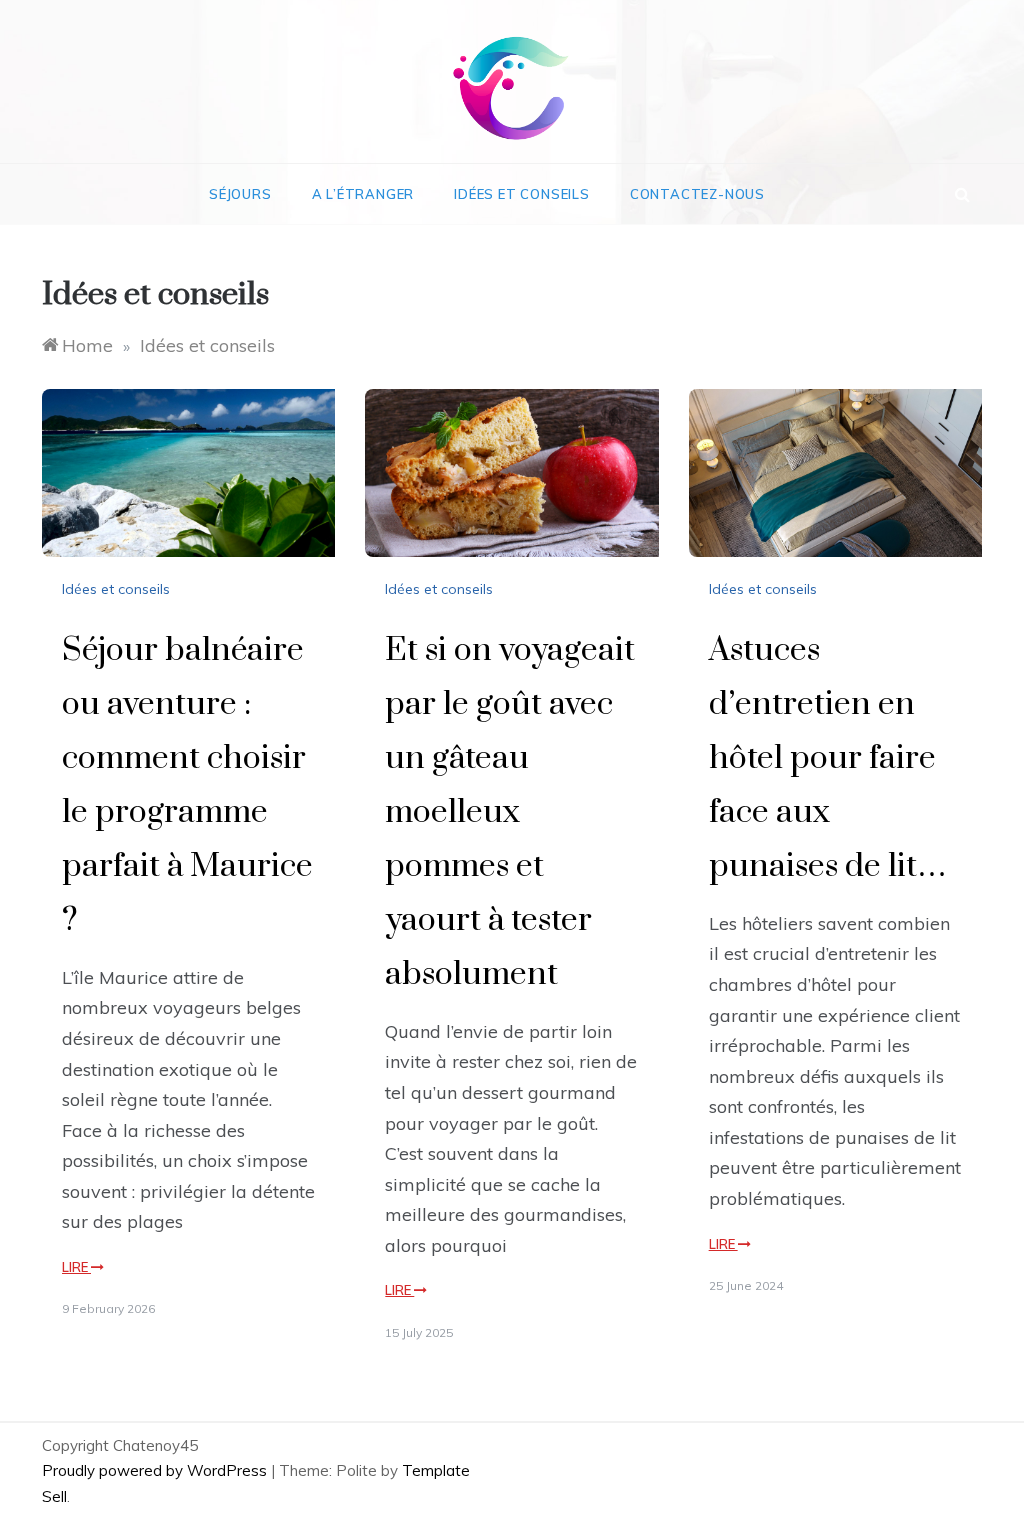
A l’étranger (363, 194)
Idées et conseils (522, 194)
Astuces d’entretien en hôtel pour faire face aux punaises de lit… (828, 758)
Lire (76, 1267)
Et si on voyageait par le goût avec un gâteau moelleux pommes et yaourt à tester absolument (510, 812)
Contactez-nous (697, 194)
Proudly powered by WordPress (156, 1470)
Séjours (240, 194)
